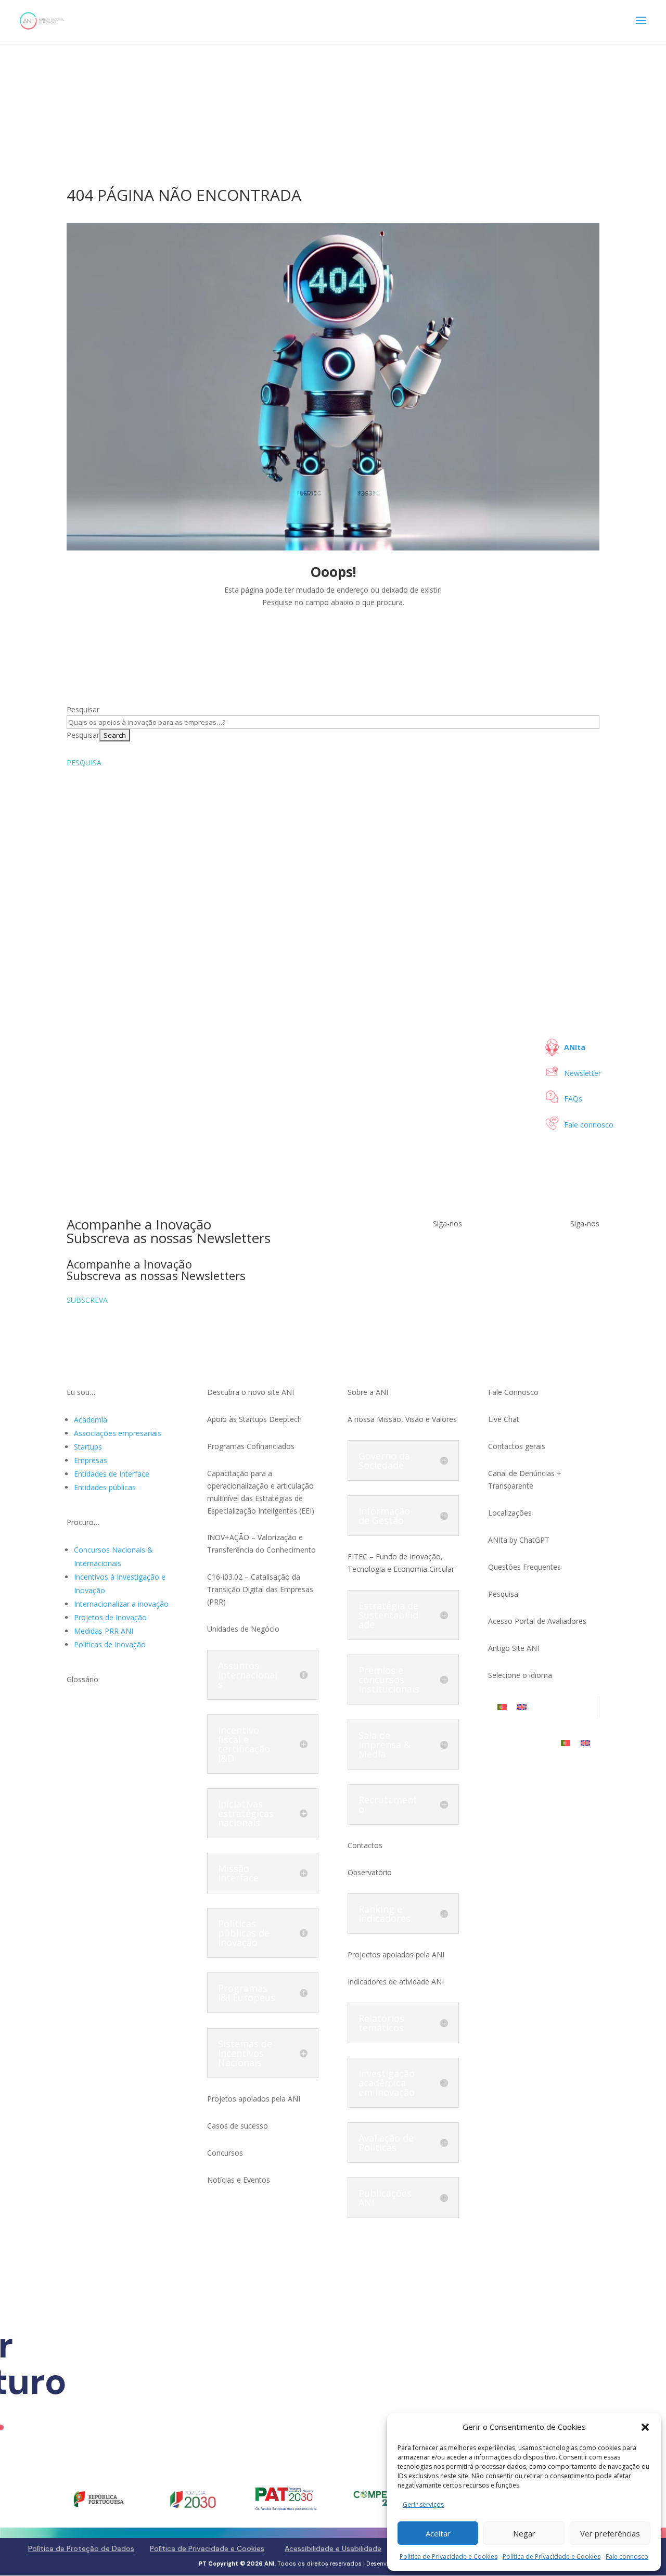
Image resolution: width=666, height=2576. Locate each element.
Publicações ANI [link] (385, 2198)
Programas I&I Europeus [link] (247, 1993)
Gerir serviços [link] (423, 2504)
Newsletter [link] (582, 1073)
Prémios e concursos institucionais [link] (389, 1680)
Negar (524, 2533)
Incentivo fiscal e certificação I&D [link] (244, 1744)
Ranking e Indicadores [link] (385, 1914)
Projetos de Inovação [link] (110, 1617)
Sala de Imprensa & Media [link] (385, 1745)
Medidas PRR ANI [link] (104, 1631)
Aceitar (438, 2533)
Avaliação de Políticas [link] (386, 2143)
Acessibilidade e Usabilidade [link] (333, 2548)
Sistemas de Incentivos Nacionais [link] (245, 2053)
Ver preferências (610, 2533)
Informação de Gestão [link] (384, 1516)
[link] (42, 20)
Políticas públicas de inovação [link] (244, 1933)
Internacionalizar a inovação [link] (121, 1604)
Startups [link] (88, 1447)
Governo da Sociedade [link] (384, 1460)
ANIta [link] (575, 1047)
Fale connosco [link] (627, 2556)
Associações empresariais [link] (118, 1433)
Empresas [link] (91, 1460)
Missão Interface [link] (238, 1873)
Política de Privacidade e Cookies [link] (449, 2556)
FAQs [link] (573, 1099)
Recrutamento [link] (388, 1804)
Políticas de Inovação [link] (110, 1644)
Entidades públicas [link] (105, 1487)
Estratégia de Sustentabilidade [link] (388, 1615)
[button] (645, 2427)
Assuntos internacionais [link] (248, 1675)
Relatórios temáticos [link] (381, 2023)
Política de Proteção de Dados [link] (81, 2548)
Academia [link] (91, 1420)
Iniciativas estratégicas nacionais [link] (246, 1813)
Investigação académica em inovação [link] (387, 2083)
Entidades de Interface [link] (112, 1474)
